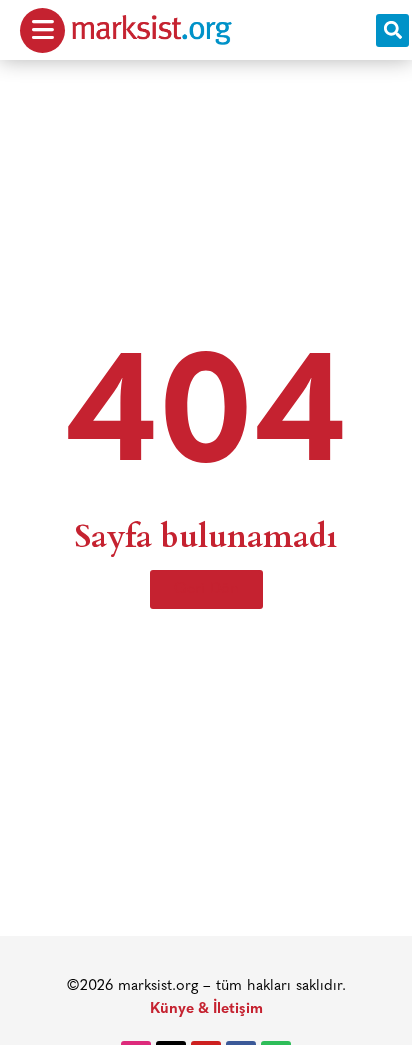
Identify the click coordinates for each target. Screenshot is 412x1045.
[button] (392, 30)
